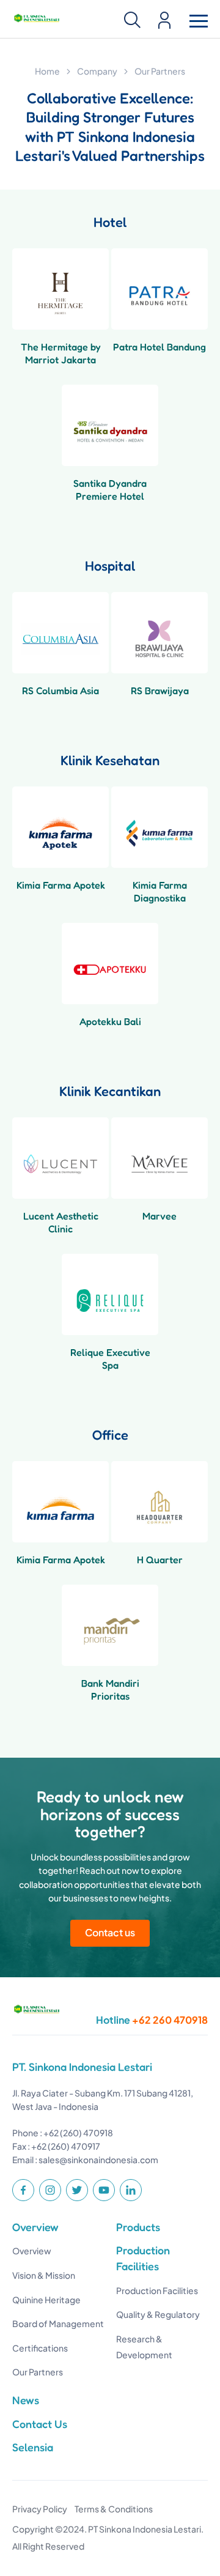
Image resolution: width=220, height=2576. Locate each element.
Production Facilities (157, 2290)
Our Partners (38, 2372)
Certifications (40, 2348)
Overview (35, 2227)
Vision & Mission (44, 2275)
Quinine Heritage (46, 2300)
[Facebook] (23, 2190)
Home (47, 71)
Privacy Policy (40, 2509)
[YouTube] (104, 2190)
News (26, 2400)
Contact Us (40, 2424)
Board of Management (58, 2323)
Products (138, 2227)
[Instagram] (50, 2190)
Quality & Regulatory (158, 2314)
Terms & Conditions (114, 2509)
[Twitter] (77, 2190)
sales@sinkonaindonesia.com (98, 2160)
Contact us (110, 1932)
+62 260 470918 (170, 2020)
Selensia (33, 2447)
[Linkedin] (131, 2190)
